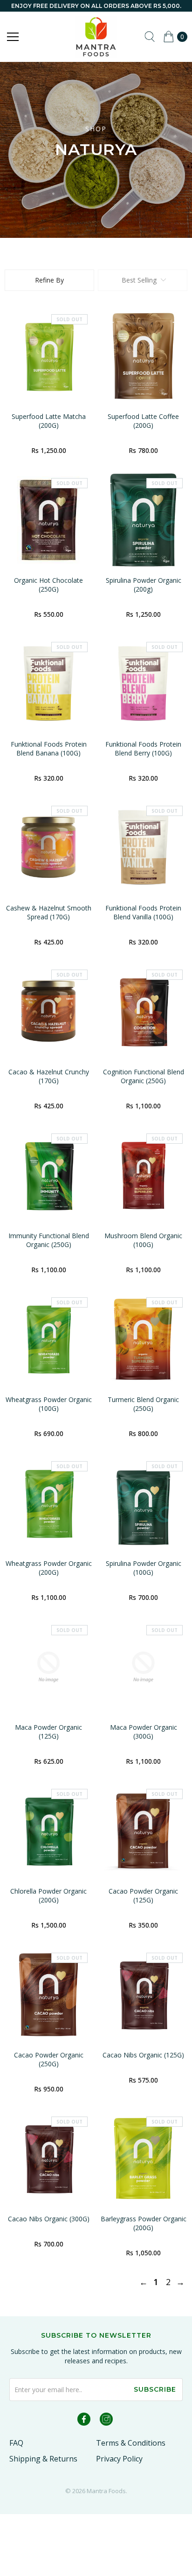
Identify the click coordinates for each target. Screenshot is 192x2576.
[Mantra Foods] (96, 37)
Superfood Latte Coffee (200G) (143, 421)
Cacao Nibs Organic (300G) (49, 2219)
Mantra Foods (106, 2491)
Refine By (49, 280)
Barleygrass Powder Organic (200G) (144, 2223)
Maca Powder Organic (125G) (48, 1732)
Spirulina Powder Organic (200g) (144, 585)
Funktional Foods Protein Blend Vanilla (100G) (143, 912)
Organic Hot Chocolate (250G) (48, 585)
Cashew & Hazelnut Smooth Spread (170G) (49, 912)
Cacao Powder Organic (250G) (49, 2059)
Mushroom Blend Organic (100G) (143, 1240)
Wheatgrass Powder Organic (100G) (49, 1404)
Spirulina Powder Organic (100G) (144, 1568)
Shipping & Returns (43, 2459)
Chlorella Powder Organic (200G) (48, 1895)
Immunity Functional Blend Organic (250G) (49, 1240)
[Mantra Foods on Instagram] (106, 2421)
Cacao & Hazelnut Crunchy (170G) (49, 1076)
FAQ (16, 2443)
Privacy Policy (119, 2459)
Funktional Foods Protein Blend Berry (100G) (143, 749)
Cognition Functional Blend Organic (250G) (144, 1076)
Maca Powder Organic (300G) (144, 1732)
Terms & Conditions (131, 2443)
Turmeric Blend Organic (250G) (143, 1404)
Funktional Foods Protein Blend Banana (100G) (49, 749)
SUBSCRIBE (155, 2389)
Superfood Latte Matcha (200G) (49, 421)
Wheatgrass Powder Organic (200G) (49, 1568)
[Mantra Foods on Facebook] (84, 2421)
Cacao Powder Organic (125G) (143, 1895)
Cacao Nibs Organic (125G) (143, 2055)
